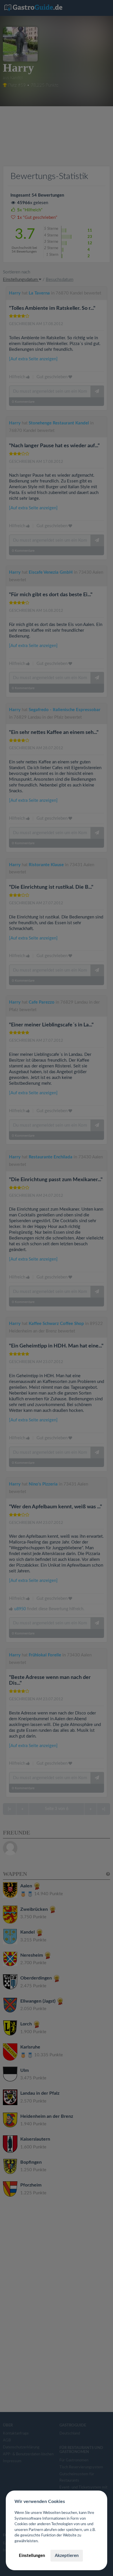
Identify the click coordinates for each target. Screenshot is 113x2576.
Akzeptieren (67, 2556)
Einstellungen (32, 2556)
